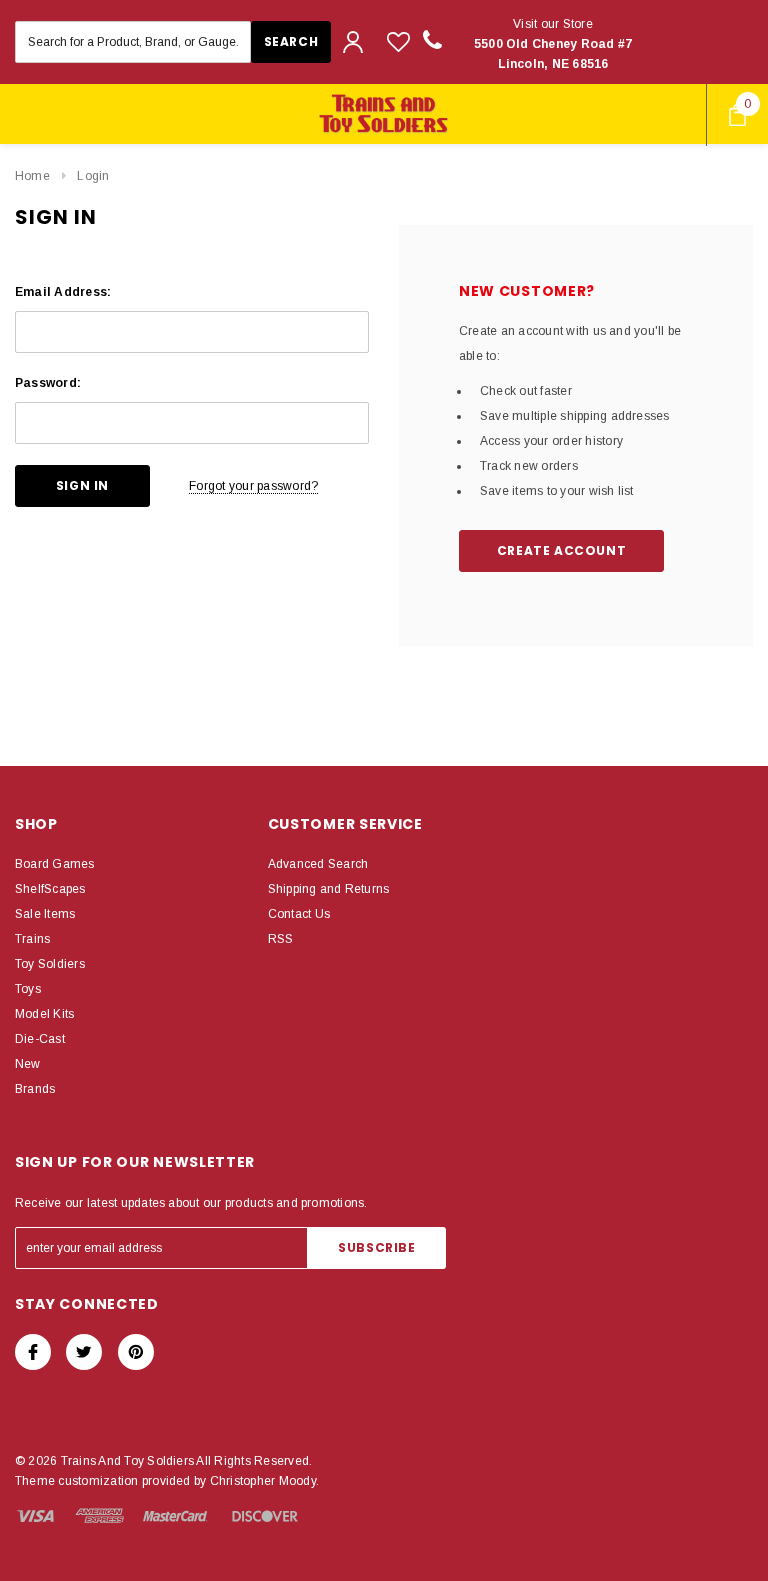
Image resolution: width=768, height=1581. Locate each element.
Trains (32, 939)
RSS (281, 939)
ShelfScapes (50, 889)
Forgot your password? (253, 486)
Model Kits (44, 1014)
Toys (28, 989)
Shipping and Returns (329, 889)
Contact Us (299, 914)
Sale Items (45, 914)
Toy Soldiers (50, 964)
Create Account (561, 550)
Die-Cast (40, 1039)
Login (93, 176)
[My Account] (353, 42)
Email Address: (63, 292)
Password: (48, 383)
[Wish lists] (398, 41)
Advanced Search (318, 864)
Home (32, 176)
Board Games (55, 864)
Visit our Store (553, 44)
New (28, 1064)
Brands (35, 1089)
